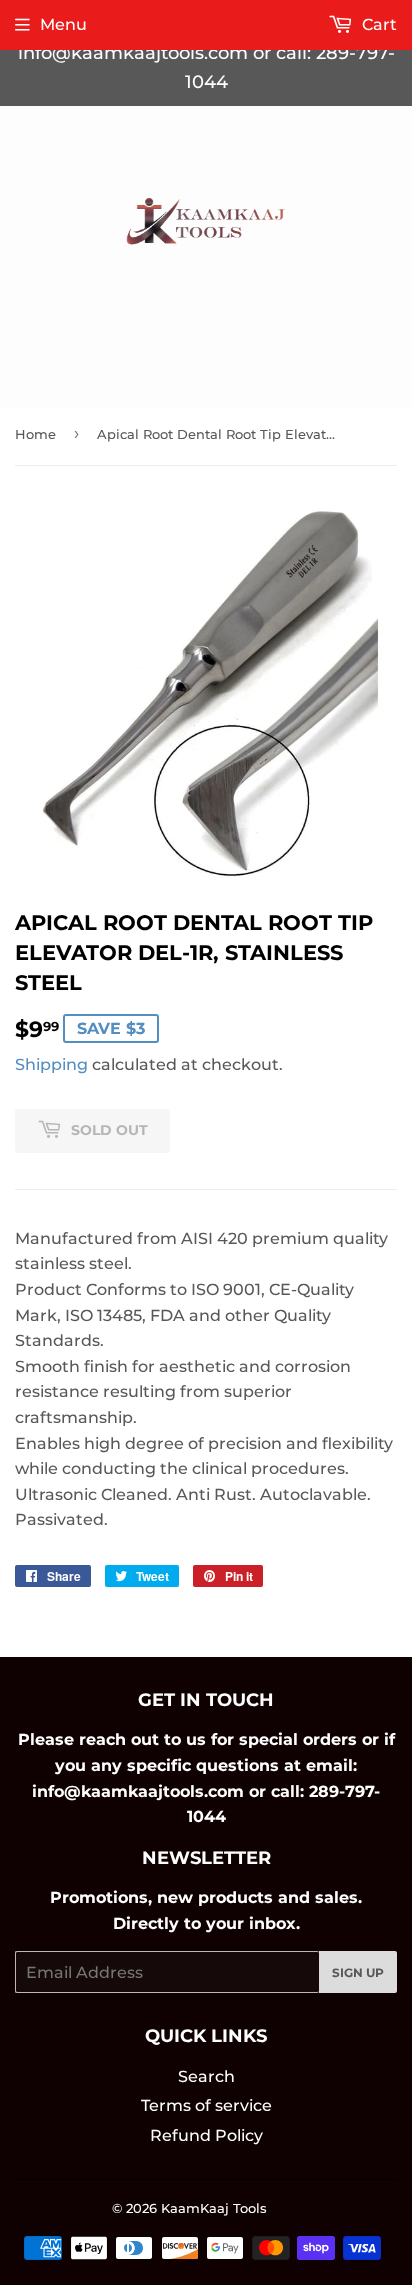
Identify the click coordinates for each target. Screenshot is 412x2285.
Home (35, 434)
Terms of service (206, 2105)
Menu (63, 24)
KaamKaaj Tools (214, 2208)
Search (206, 2076)
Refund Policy (206, 2135)
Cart (377, 24)
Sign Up (358, 1972)
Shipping (51, 1064)
